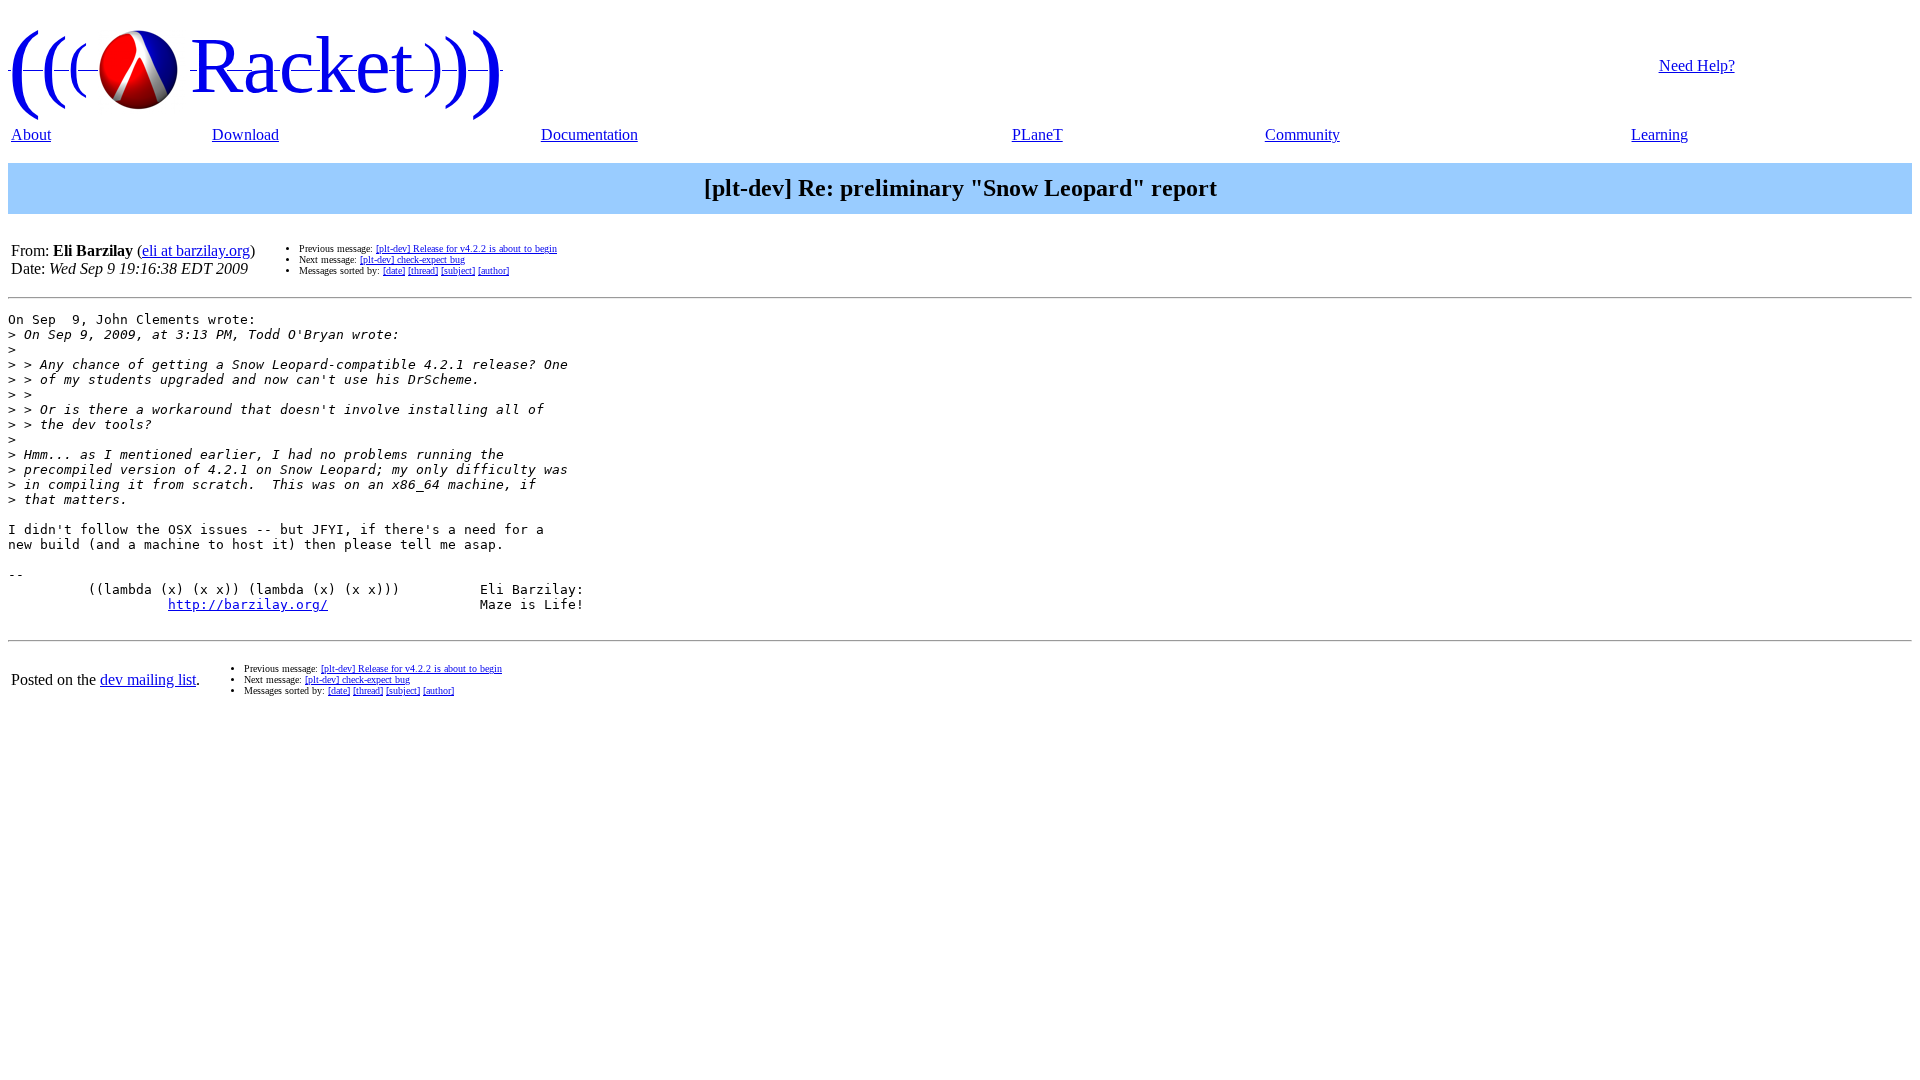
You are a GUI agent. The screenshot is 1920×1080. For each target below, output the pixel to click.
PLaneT (1037, 134)
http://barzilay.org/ (248, 604)
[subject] (458, 270)
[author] (493, 270)
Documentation (589, 134)
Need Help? (1697, 65)
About (31, 134)
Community (1302, 134)
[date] (394, 270)
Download (245, 134)
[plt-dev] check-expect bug (412, 259)
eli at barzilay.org (196, 250)
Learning (1659, 134)
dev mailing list (148, 679)
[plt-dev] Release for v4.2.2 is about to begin (466, 248)
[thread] (423, 270)
